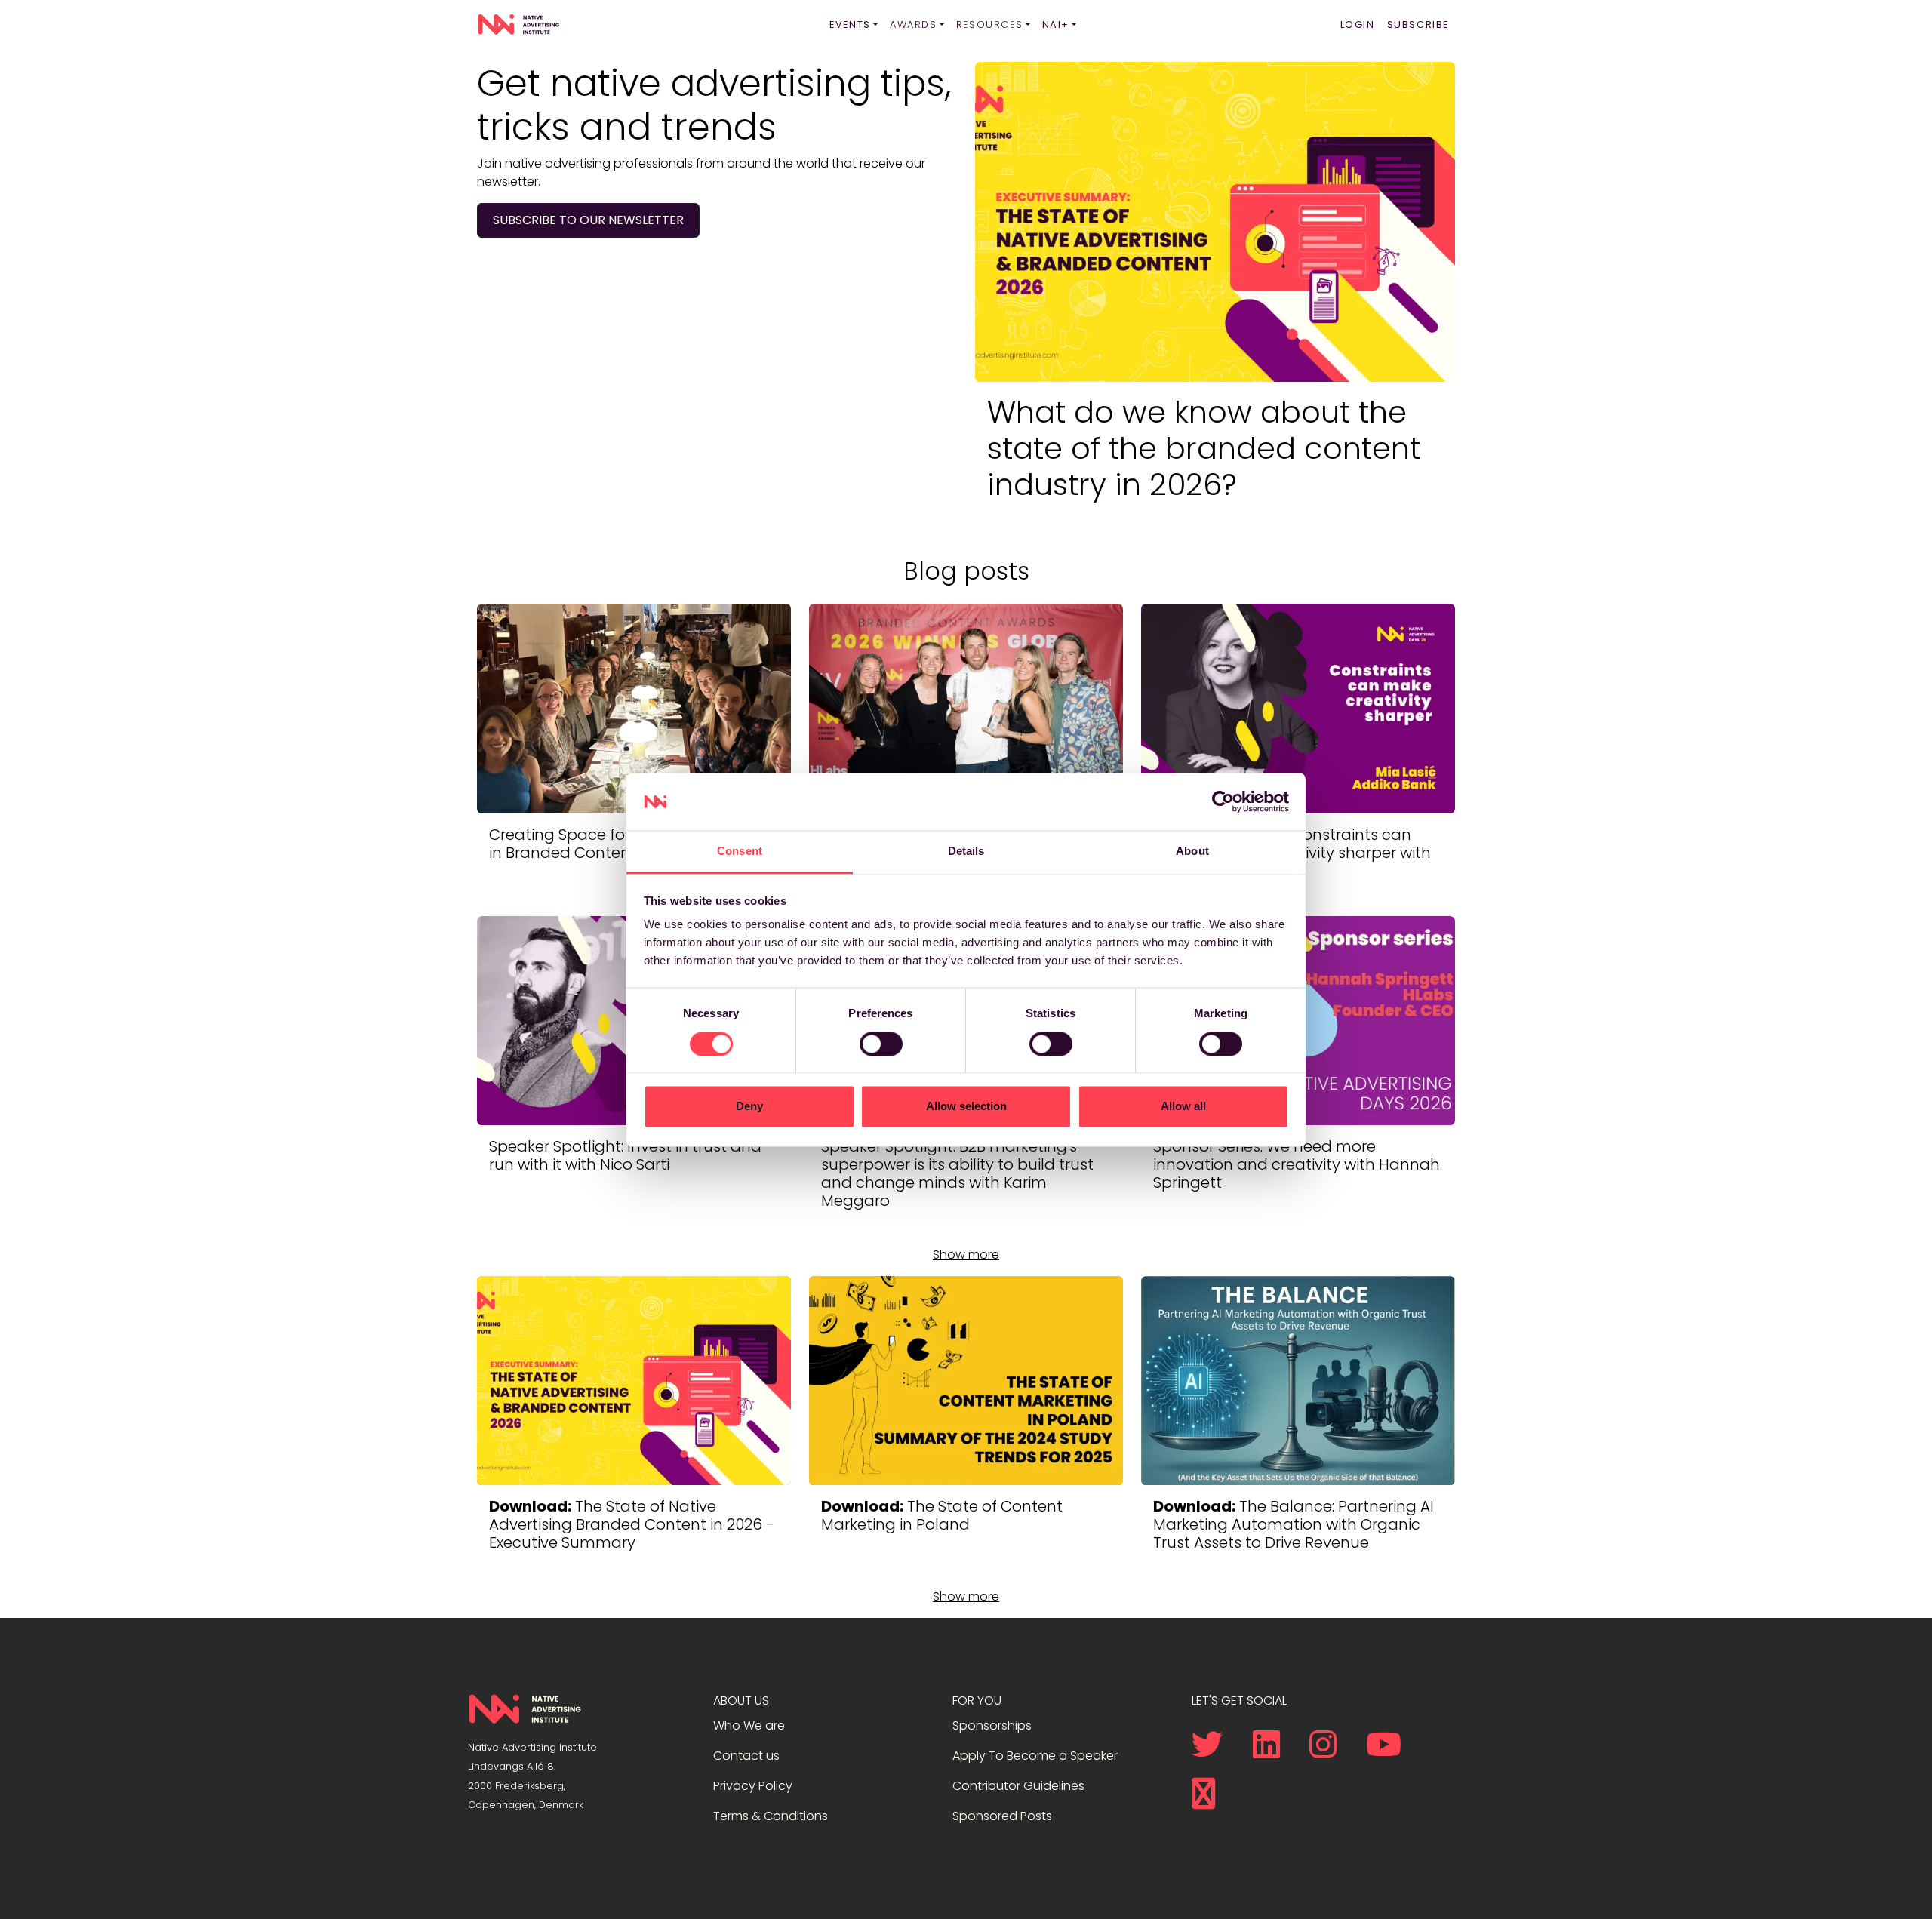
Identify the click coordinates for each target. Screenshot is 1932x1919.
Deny (749, 1107)
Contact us (746, 1756)
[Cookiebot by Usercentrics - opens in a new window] (1223, 801)
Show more (966, 1255)
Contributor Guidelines (1018, 1786)
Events (850, 25)
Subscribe (1418, 25)
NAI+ (1056, 25)
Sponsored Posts (1002, 1816)
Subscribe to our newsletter (588, 220)
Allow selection (966, 1107)
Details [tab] (966, 852)
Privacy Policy (753, 1786)
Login (1358, 25)
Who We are (749, 1725)
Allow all (1183, 1107)
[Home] (518, 25)
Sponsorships (992, 1725)
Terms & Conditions (771, 1816)
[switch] (881, 1044)
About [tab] (1192, 852)
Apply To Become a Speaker (1035, 1756)
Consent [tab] (740, 852)
